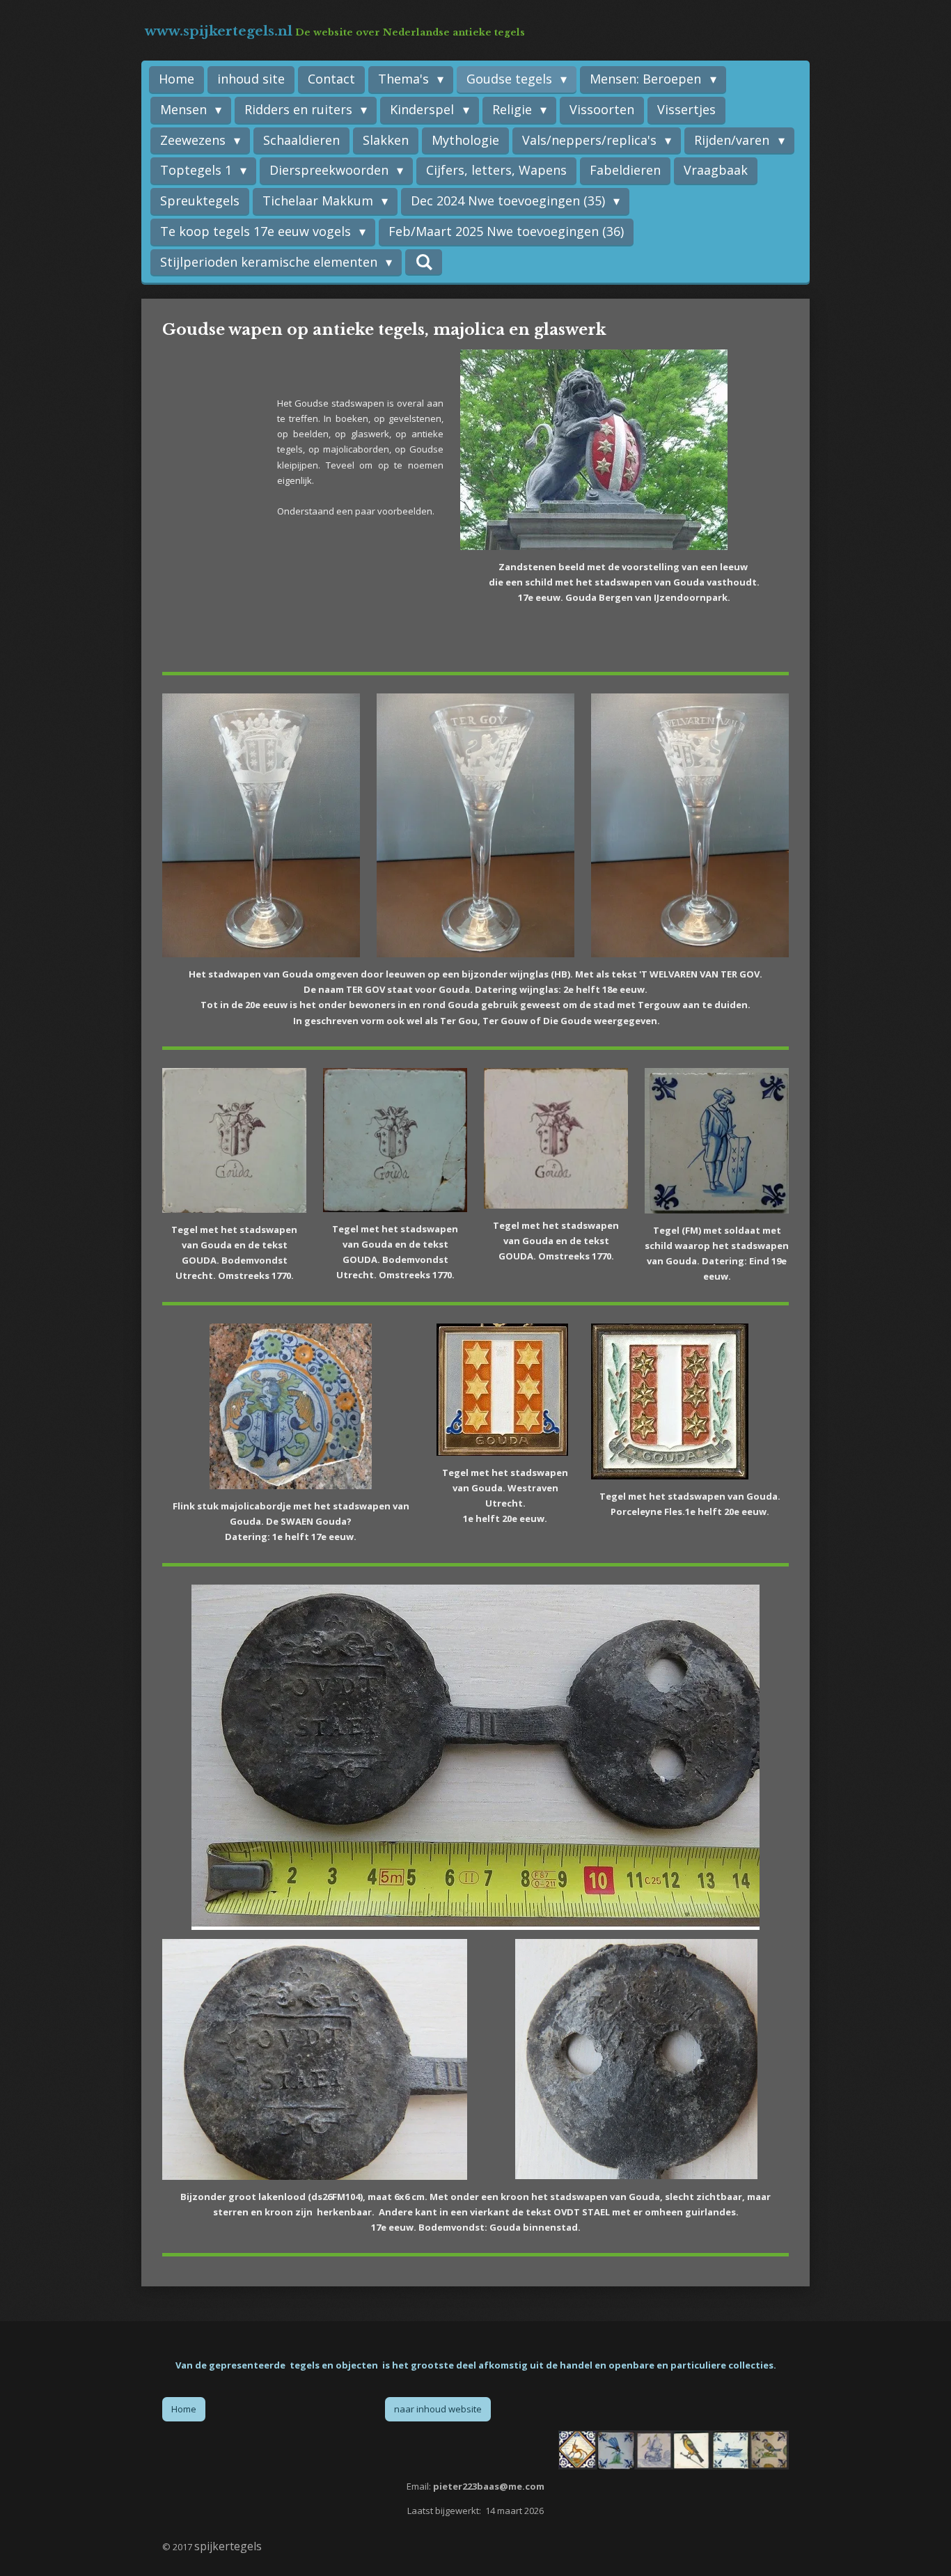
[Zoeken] (424, 262)
